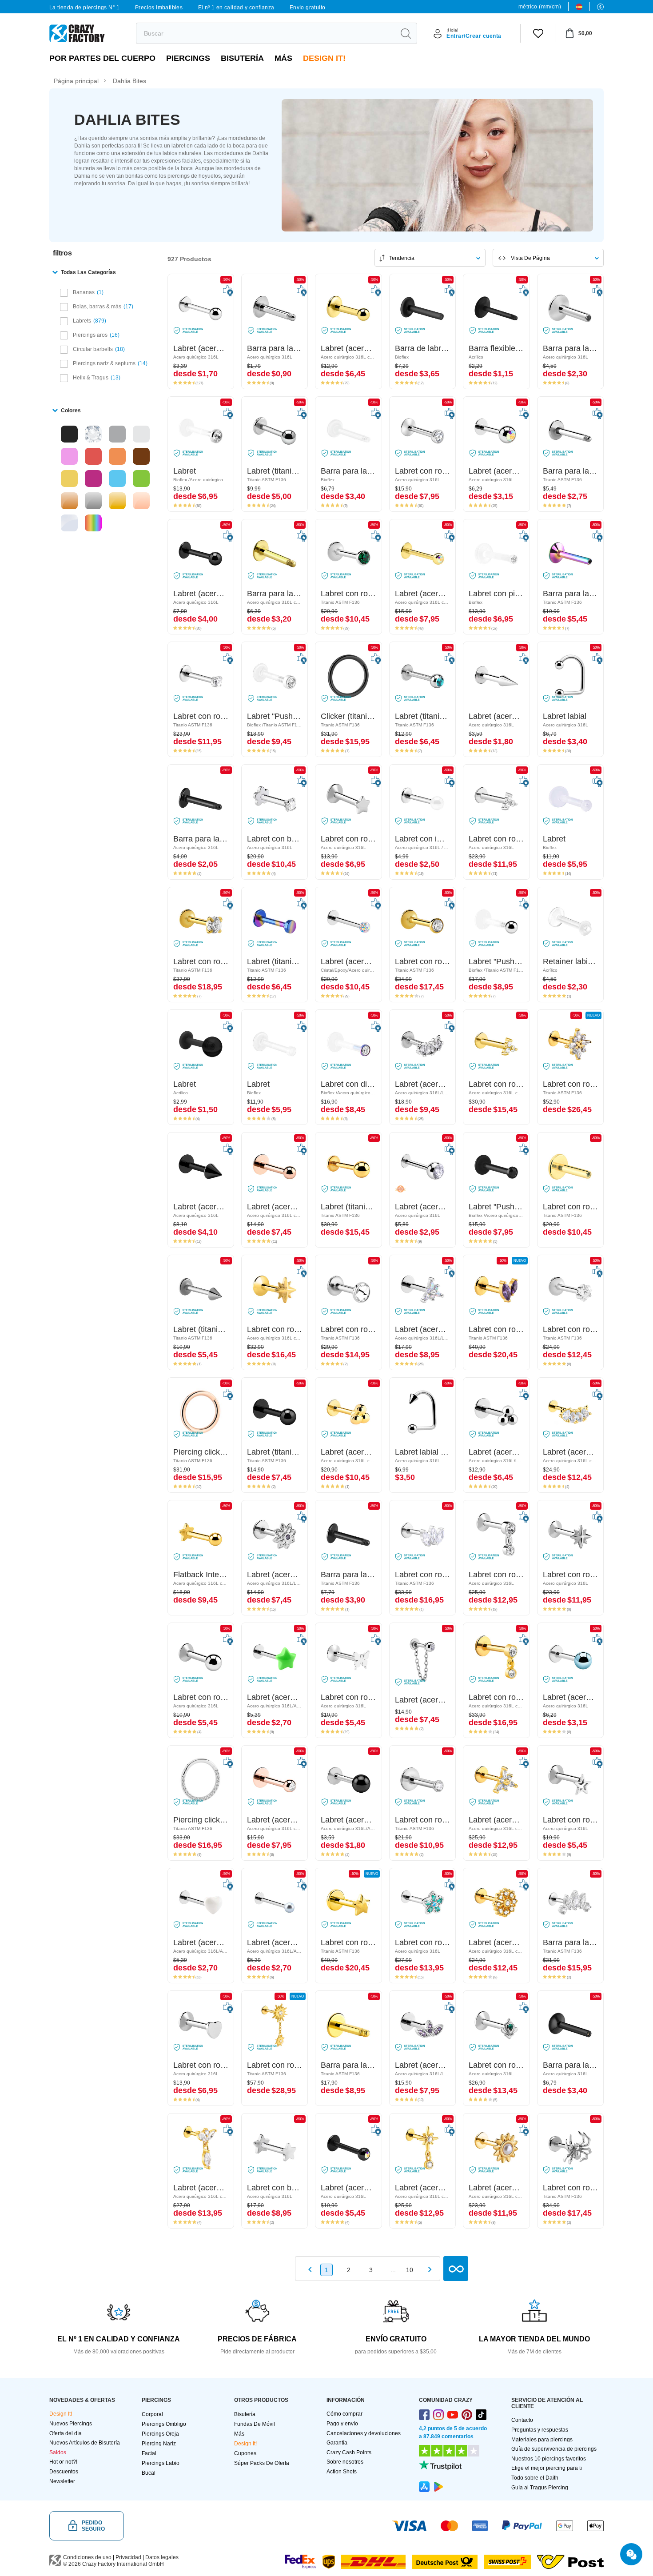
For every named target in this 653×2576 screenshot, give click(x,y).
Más (283, 58)
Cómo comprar (344, 2414)
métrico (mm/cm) (540, 7)
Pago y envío (342, 2424)
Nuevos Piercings (71, 2424)
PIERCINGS (188, 58)
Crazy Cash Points (349, 2452)
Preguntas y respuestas (540, 2430)
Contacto (522, 2420)
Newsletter (62, 2481)
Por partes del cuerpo (102, 58)
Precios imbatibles (159, 8)
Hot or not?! (63, 2462)
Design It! (324, 58)
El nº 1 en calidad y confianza (236, 8)
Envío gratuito (308, 8)
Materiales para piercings (542, 2440)
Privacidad (128, 2557)
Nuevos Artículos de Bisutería (85, 2443)
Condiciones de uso (87, 2557)
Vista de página (530, 258)
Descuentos (64, 2472)
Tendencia (402, 258)
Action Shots (342, 2472)
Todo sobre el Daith (535, 2478)
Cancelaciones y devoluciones (364, 2433)
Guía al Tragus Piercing (540, 2488)
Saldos (58, 2452)
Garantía (337, 2443)
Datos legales (162, 2557)
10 (410, 2270)
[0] (538, 33)
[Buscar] (406, 33)
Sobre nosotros (345, 2462)
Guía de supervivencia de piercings (554, 2449)
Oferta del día (66, 2433)
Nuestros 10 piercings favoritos (549, 2459)
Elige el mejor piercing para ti (547, 2468)
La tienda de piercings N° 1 (85, 8)
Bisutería (242, 58)
